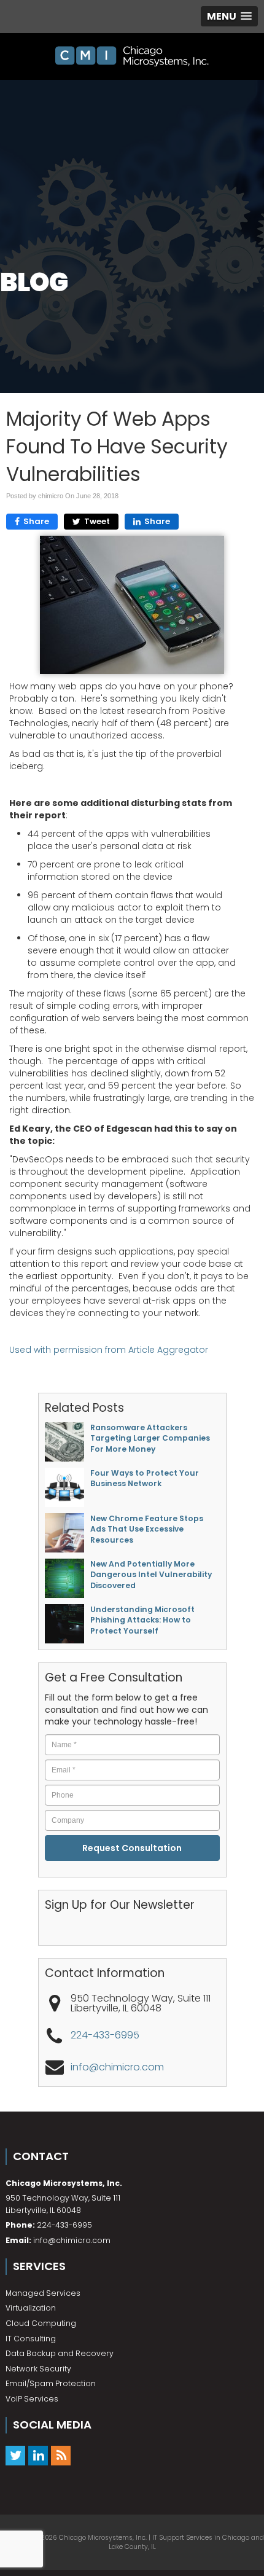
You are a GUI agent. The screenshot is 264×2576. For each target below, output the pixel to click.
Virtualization (31, 2308)
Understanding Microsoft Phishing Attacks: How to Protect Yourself (142, 1620)
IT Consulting (31, 2339)
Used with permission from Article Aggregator (109, 1350)
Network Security (38, 2369)
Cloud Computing (41, 2323)
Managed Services (43, 2293)
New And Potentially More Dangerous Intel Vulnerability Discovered (151, 1575)
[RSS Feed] (61, 2455)
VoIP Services (32, 2399)
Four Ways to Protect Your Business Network (145, 1478)
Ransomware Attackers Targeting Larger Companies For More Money (150, 1438)
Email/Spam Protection (51, 2383)
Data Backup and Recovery (60, 2353)
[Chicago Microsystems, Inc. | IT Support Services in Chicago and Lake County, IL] (132, 57)
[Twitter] (15, 2455)
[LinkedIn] (38, 2455)
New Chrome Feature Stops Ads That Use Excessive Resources (147, 1529)
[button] (229, 16)
